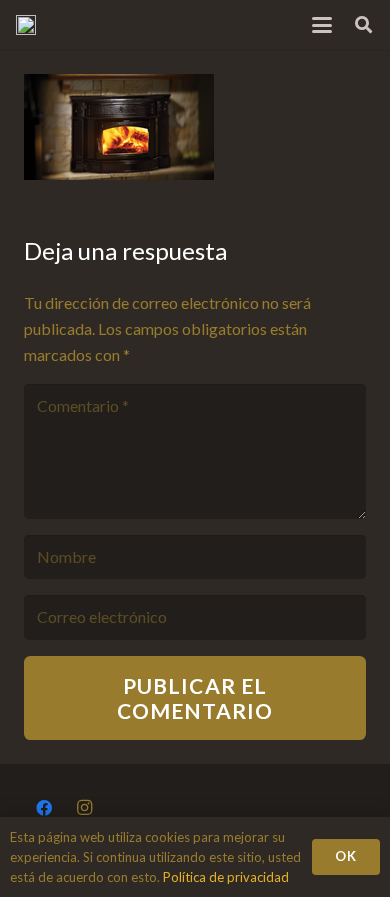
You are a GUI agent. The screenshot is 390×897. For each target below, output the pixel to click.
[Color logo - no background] (26, 25)
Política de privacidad (226, 877)
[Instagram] (84, 808)
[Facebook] (44, 808)
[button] (323, 25)
